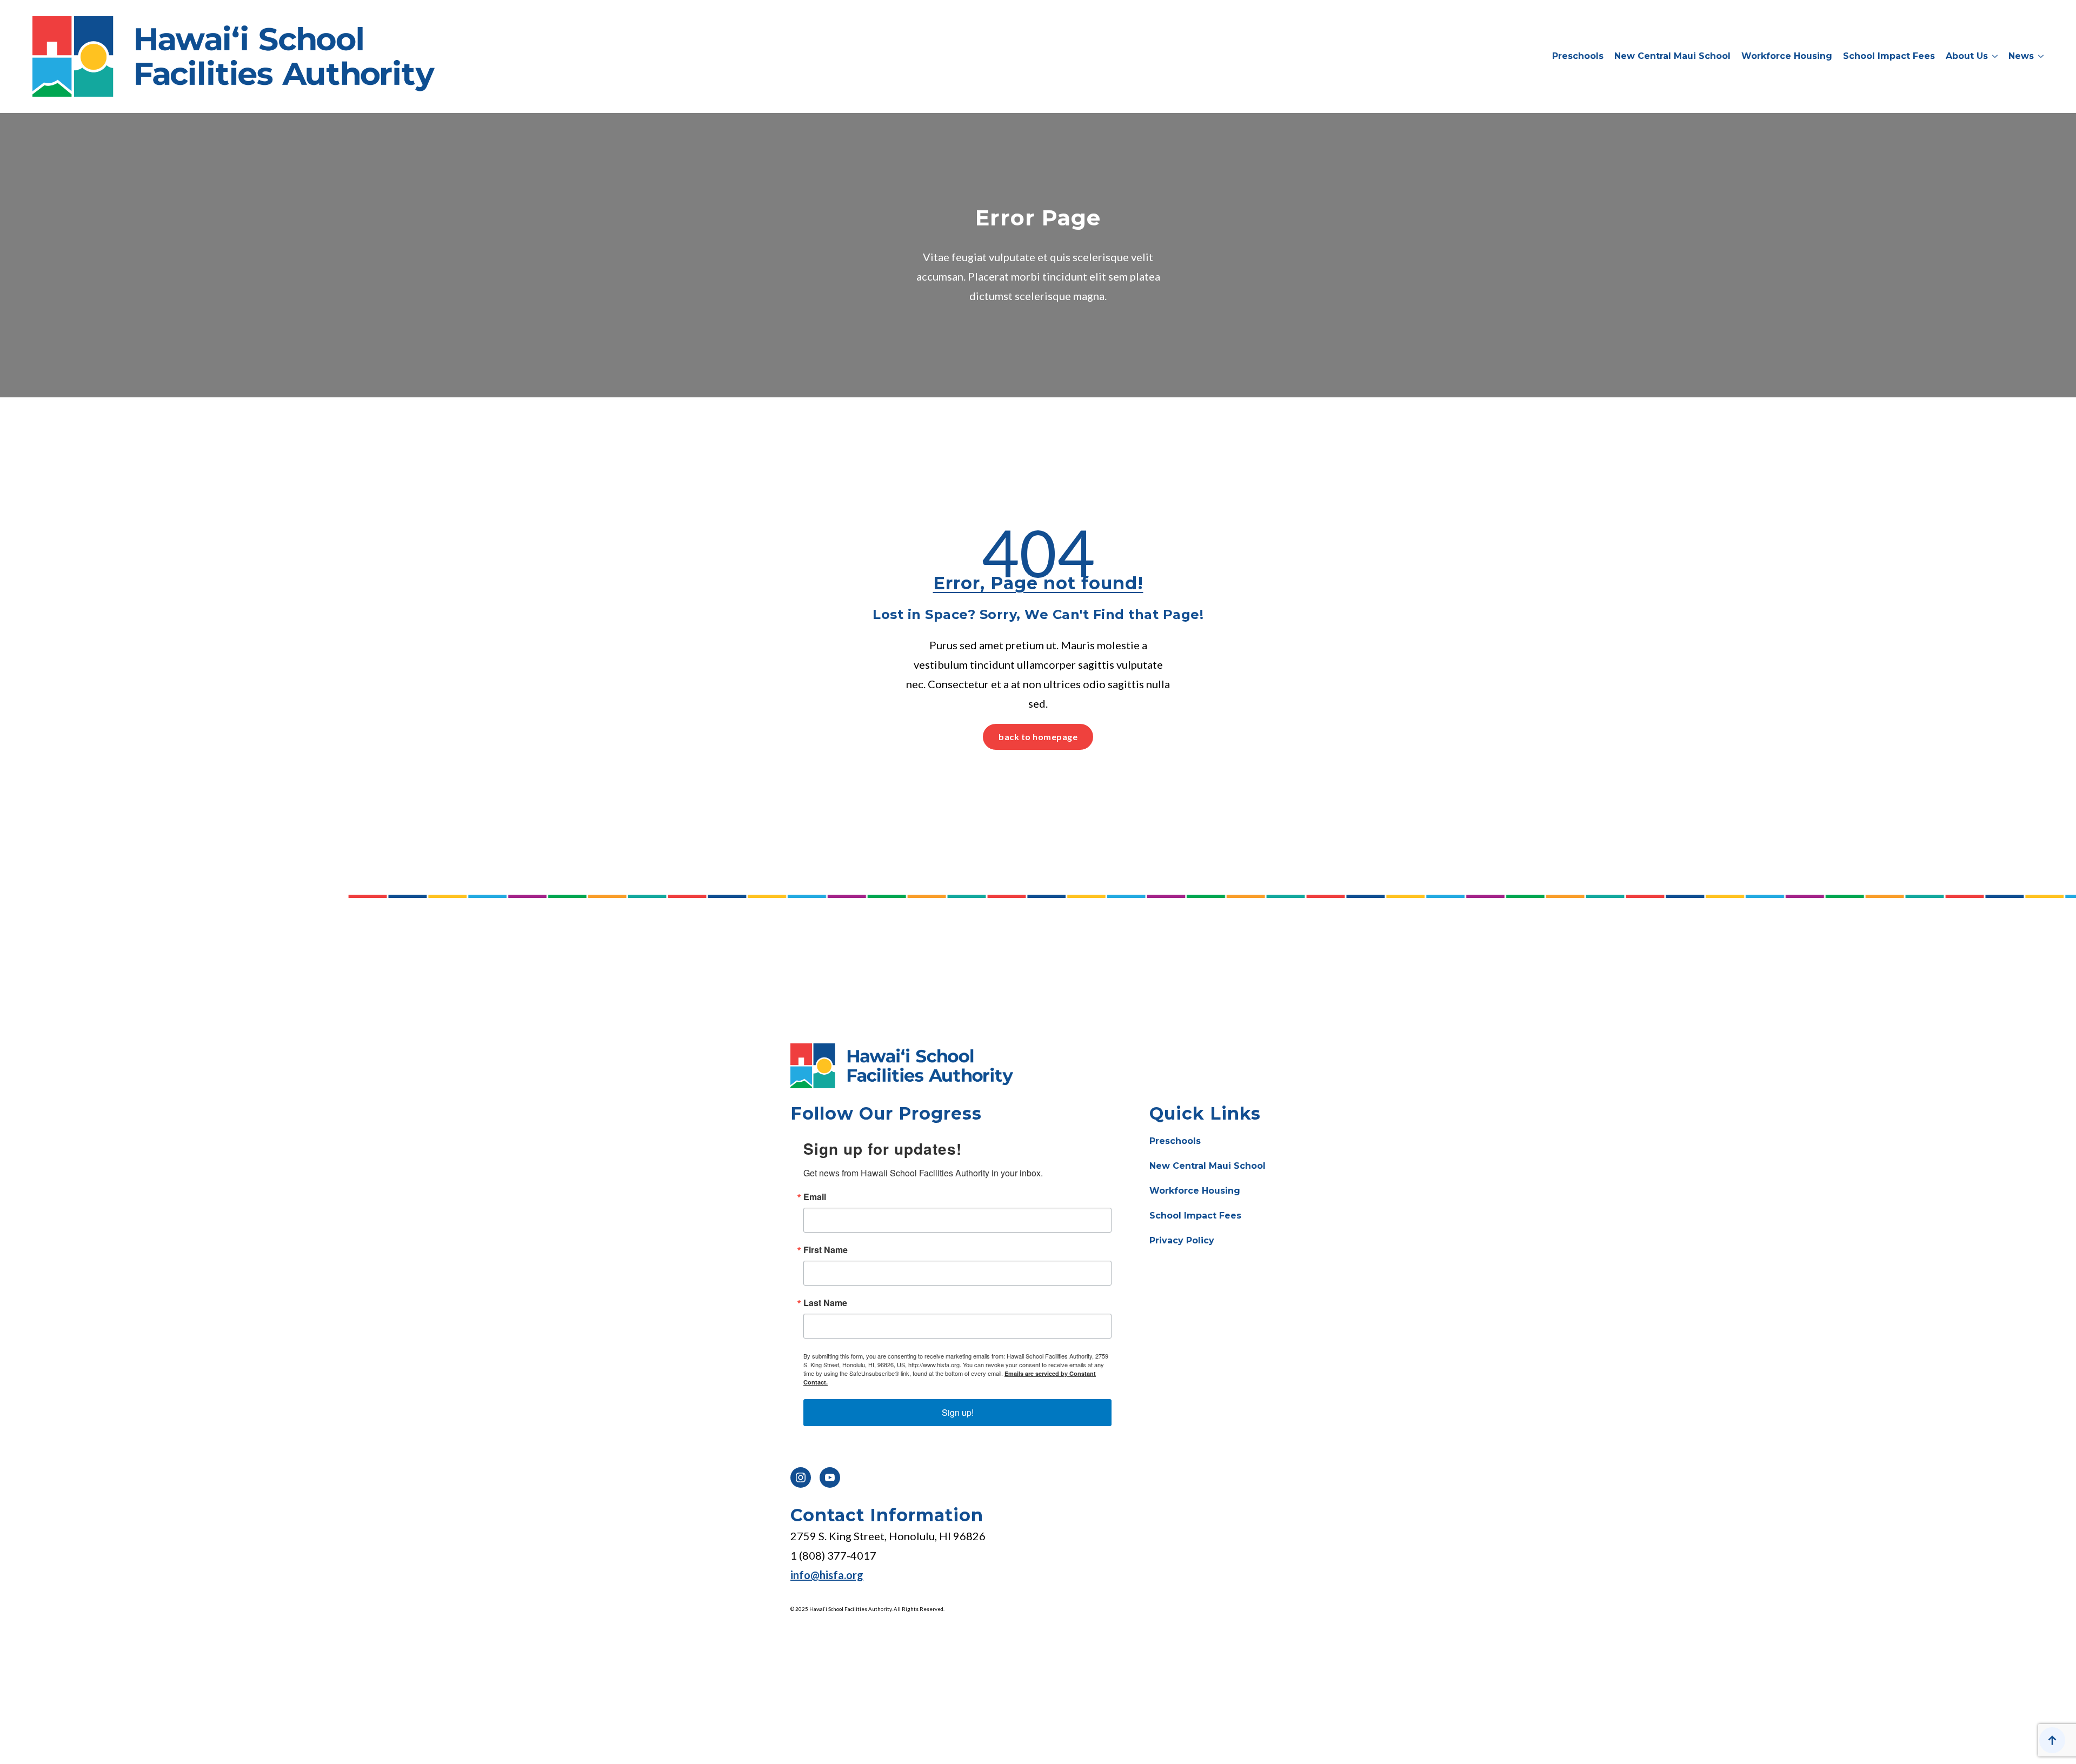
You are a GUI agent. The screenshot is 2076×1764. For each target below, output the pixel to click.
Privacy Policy (1182, 1240)
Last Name (825, 1303)
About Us (1967, 56)
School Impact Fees (1889, 56)
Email (815, 1197)
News (2021, 56)
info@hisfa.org (827, 1575)
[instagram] (801, 1477)
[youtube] (830, 1477)
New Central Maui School (1672, 56)
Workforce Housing (1787, 56)
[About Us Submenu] (1993, 57)
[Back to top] (2052, 1740)
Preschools (1578, 56)
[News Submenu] (2039, 57)
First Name (826, 1250)
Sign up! (958, 1412)
